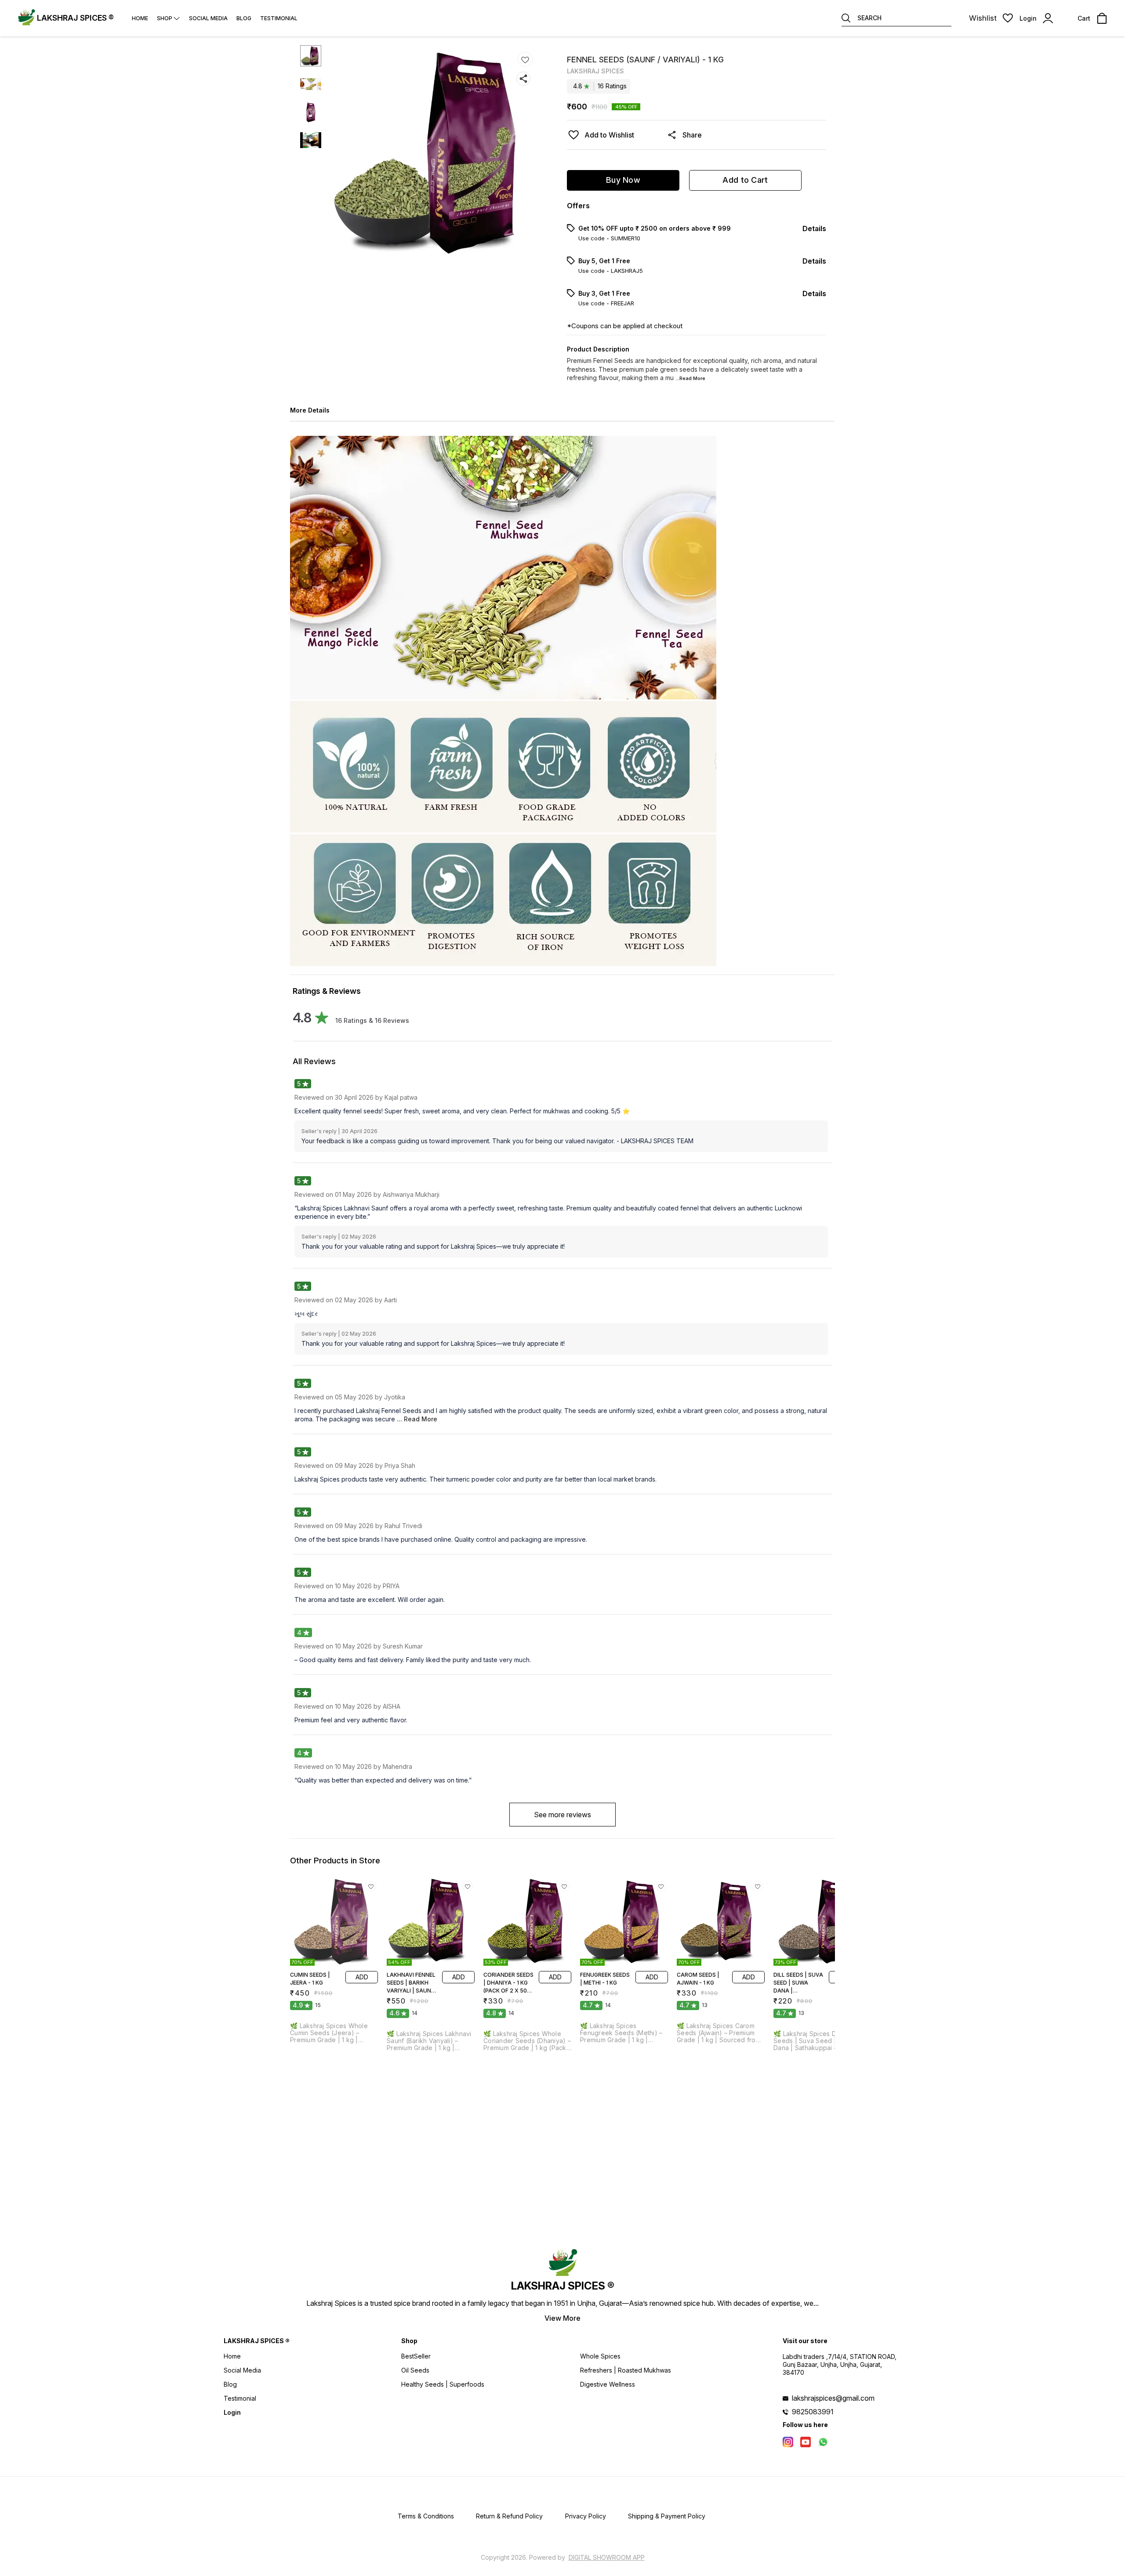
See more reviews (562, 1815)
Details (814, 228)
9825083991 (813, 2412)
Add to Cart (745, 180)
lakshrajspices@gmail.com (833, 2398)
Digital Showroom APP (607, 2557)
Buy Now (623, 180)
